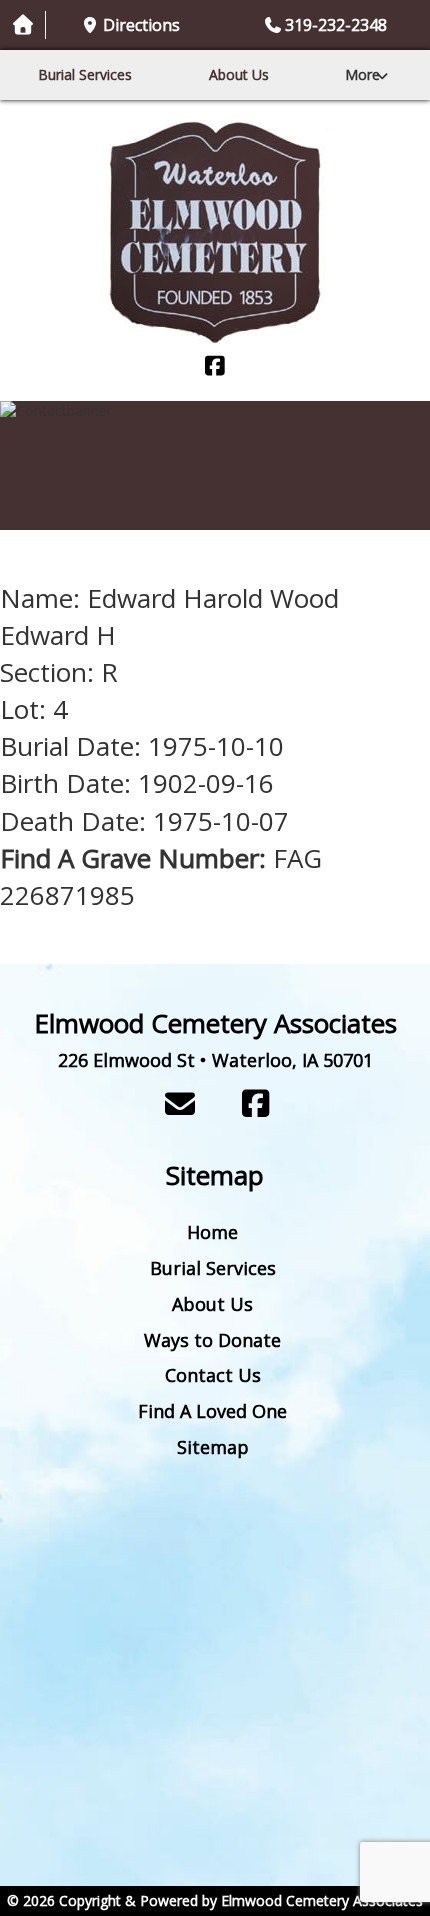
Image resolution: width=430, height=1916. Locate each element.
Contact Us (213, 1375)
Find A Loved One (212, 1411)
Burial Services (85, 74)
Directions (141, 25)
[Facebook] (215, 367)
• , (215, 1060)
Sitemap (213, 1447)
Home (212, 1232)
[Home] (215, 232)
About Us (239, 74)
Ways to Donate (212, 1340)
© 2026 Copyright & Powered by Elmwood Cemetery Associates (215, 1900)
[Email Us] (180, 1103)
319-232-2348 (336, 25)
